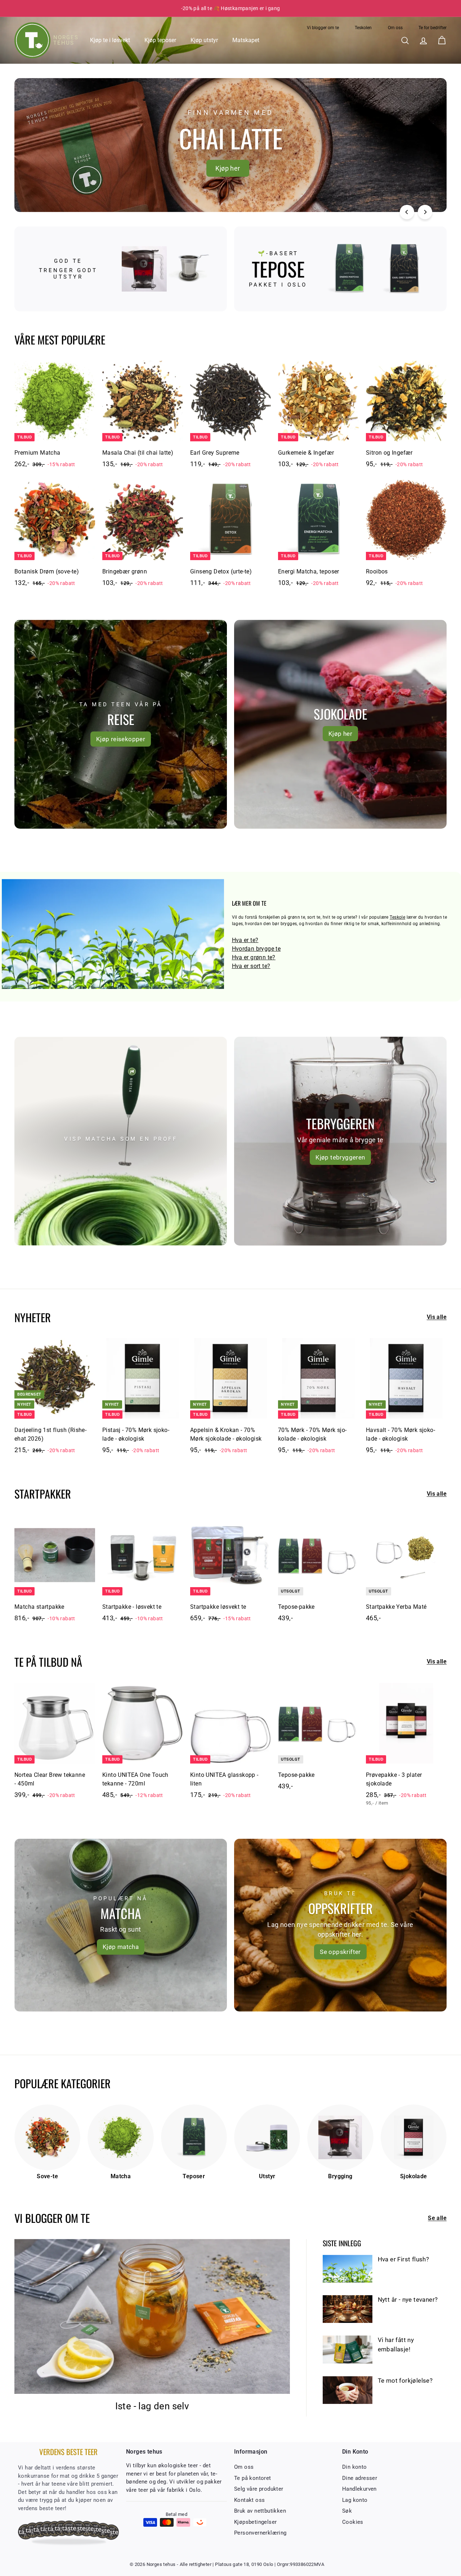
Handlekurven (359, 2489)
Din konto (355, 2467)
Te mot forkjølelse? (405, 2381)
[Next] (425, 212)
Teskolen (363, 28)
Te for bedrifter (433, 28)
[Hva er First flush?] (348, 2269)
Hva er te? (245, 940)
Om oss (395, 28)
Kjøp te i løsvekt (110, 40)
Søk (347, 2511)
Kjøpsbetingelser (255, 2522)
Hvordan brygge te (256, 949)
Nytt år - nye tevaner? (408, 2300)
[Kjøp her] (340, 724)
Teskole (397, 917)
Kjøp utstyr (204, 40)
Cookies (353, 2522)
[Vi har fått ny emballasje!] (348, 2349)
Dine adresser (360, 2478)
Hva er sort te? (251, 966)
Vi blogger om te (323, 28)
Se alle (437, 2218)
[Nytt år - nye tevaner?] (348, 2309)
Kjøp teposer (160, 40)
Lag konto (355, 2500)
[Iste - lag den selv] (152, 2316)
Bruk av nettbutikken (260, 2511)
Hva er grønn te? (254, 957)
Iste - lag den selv (152, 2406)
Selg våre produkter (259, 2489)
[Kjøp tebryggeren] (340, 1141)
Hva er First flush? (404, 2259)
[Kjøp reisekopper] (121, 724)
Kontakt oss (249, 2500)
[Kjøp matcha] (121, 1925)
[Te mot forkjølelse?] (348, 2390)
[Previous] (407, 212)
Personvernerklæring (260, 2533)
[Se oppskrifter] (340, 1925)
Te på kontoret (253, 2478)
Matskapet (246, 40)
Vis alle (437, 1317)
